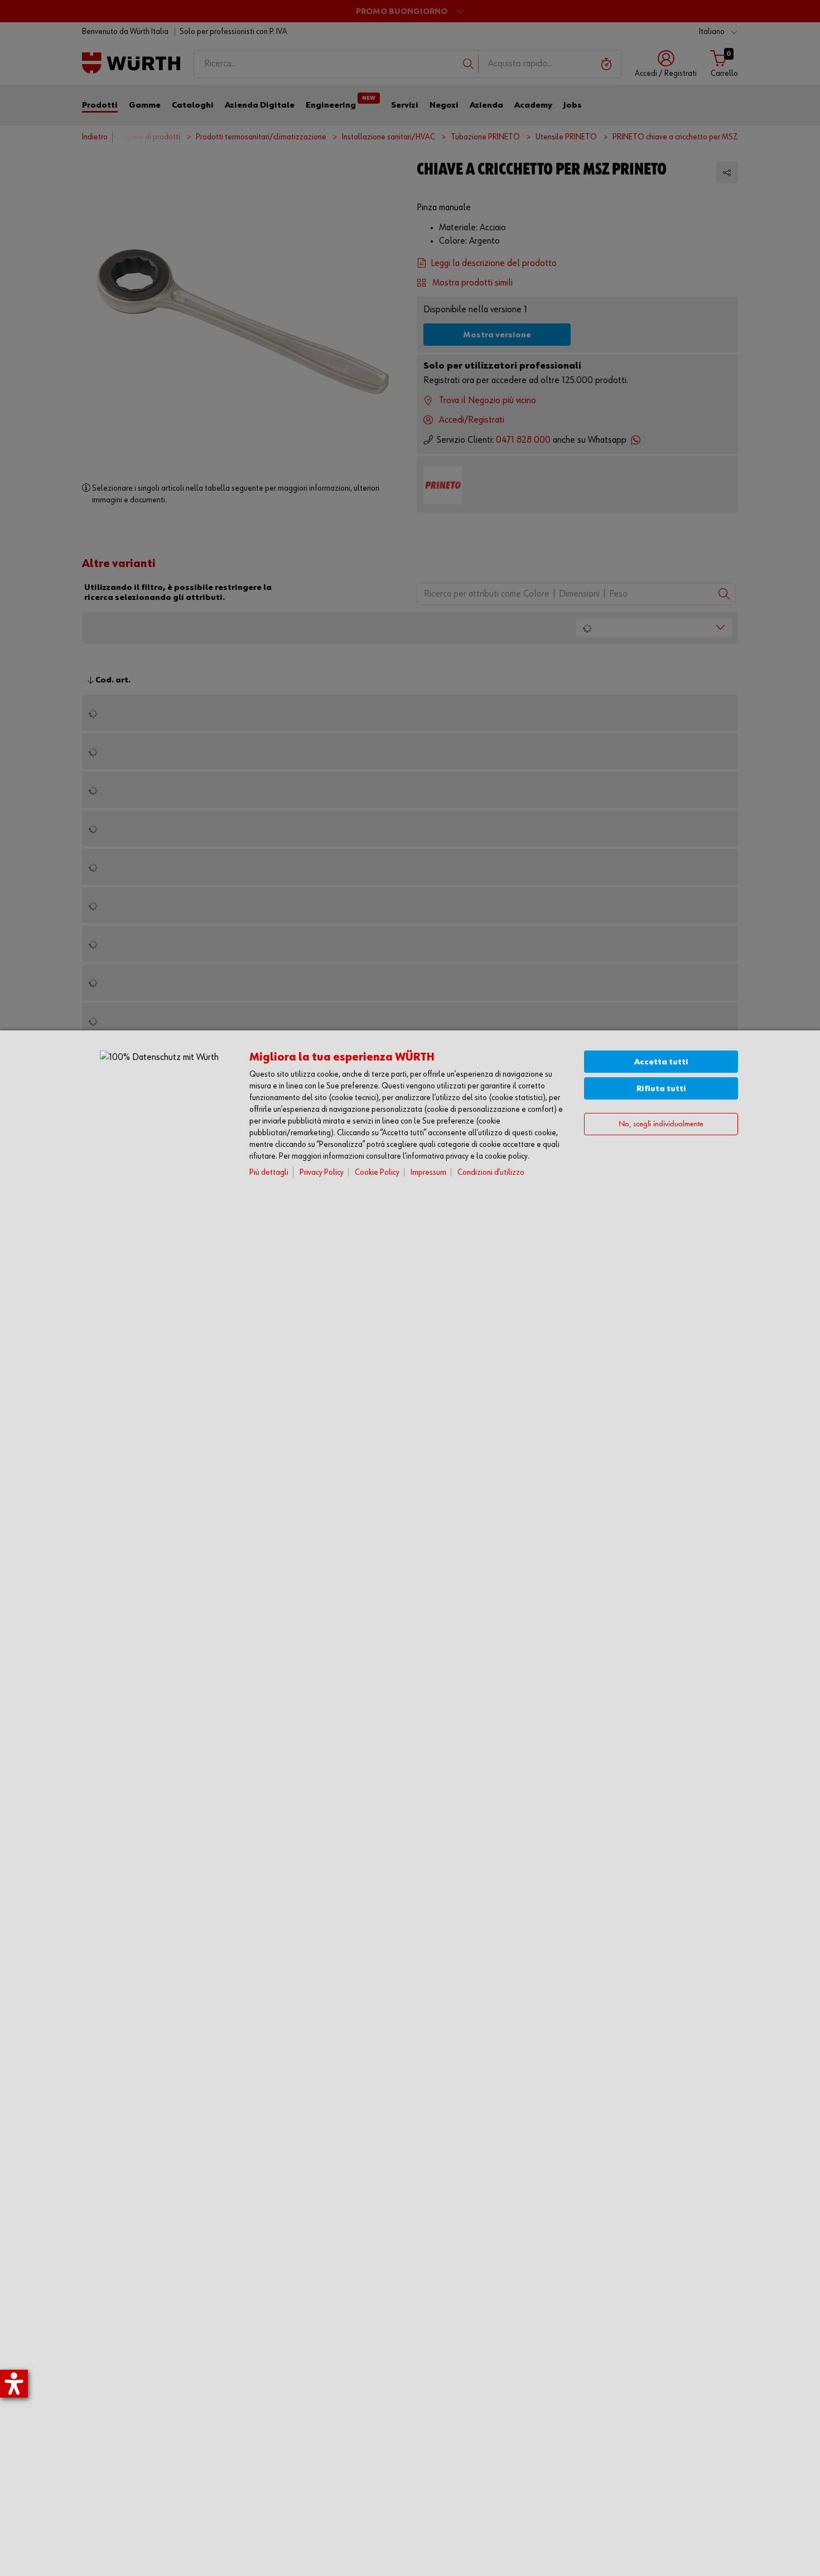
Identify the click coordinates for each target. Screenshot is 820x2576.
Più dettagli (269, 1172)
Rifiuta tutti (661, 1089)
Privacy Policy (322, 1172)
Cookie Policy (377, 1172)
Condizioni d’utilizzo (491, 1172)
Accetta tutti (661, 1062)
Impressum (428, 1172)
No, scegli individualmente (661, 1124)
